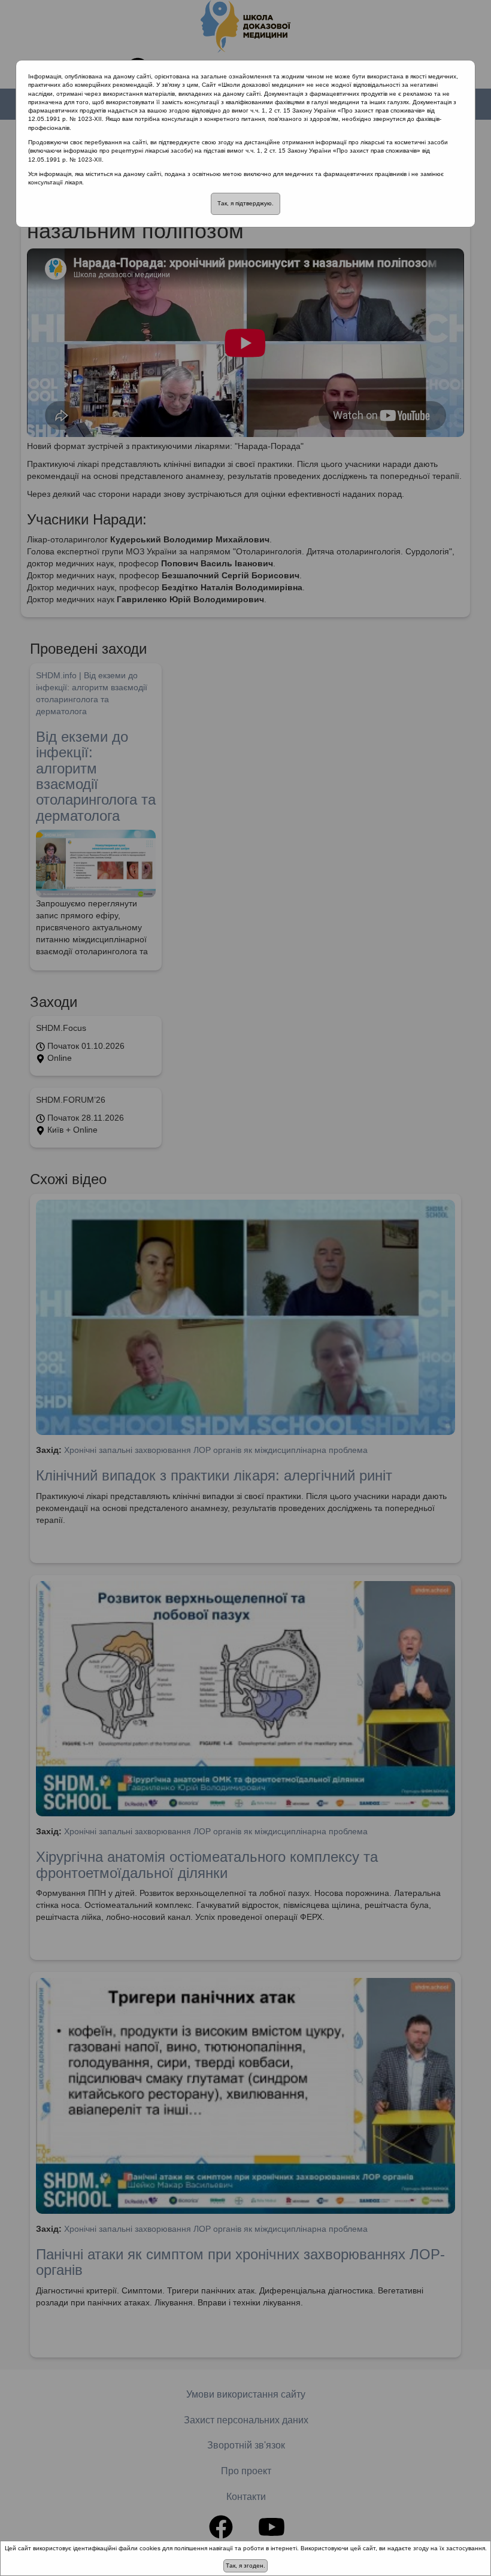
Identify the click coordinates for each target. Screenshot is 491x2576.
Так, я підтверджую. (245, 203)
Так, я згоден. (245, 2566)
